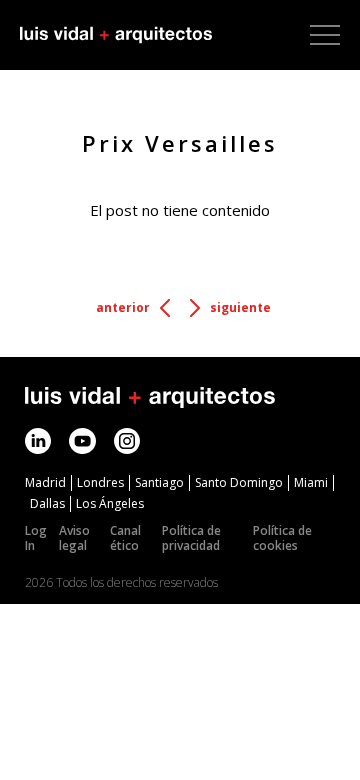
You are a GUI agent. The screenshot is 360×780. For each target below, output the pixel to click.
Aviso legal (74, 538)
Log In (36, 538)
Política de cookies (282, 538)
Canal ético (125, 538)
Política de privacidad (191, 538)
